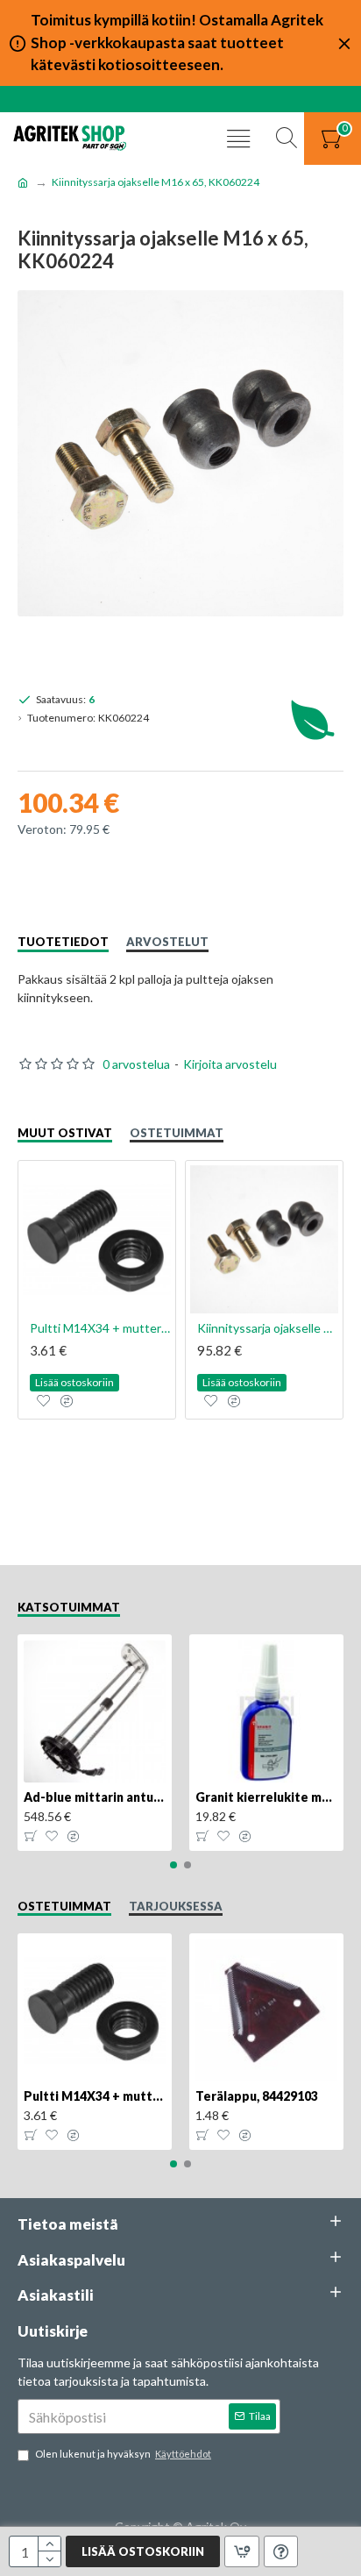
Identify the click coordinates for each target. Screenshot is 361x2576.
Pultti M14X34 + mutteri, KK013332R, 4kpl (100, 1328)
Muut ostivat (65, 1133)
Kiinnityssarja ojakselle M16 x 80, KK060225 (268, 1328)
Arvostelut (167, 942)
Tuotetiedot (63, 942)
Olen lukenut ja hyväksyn (123, 2454)
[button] (173, 1865)
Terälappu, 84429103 (257, 2096)
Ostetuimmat (177, 1133)
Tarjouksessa (176, 1906)
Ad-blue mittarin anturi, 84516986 (95, 1797)
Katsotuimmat (69, 1607)
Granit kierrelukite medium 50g (266, 1797)
